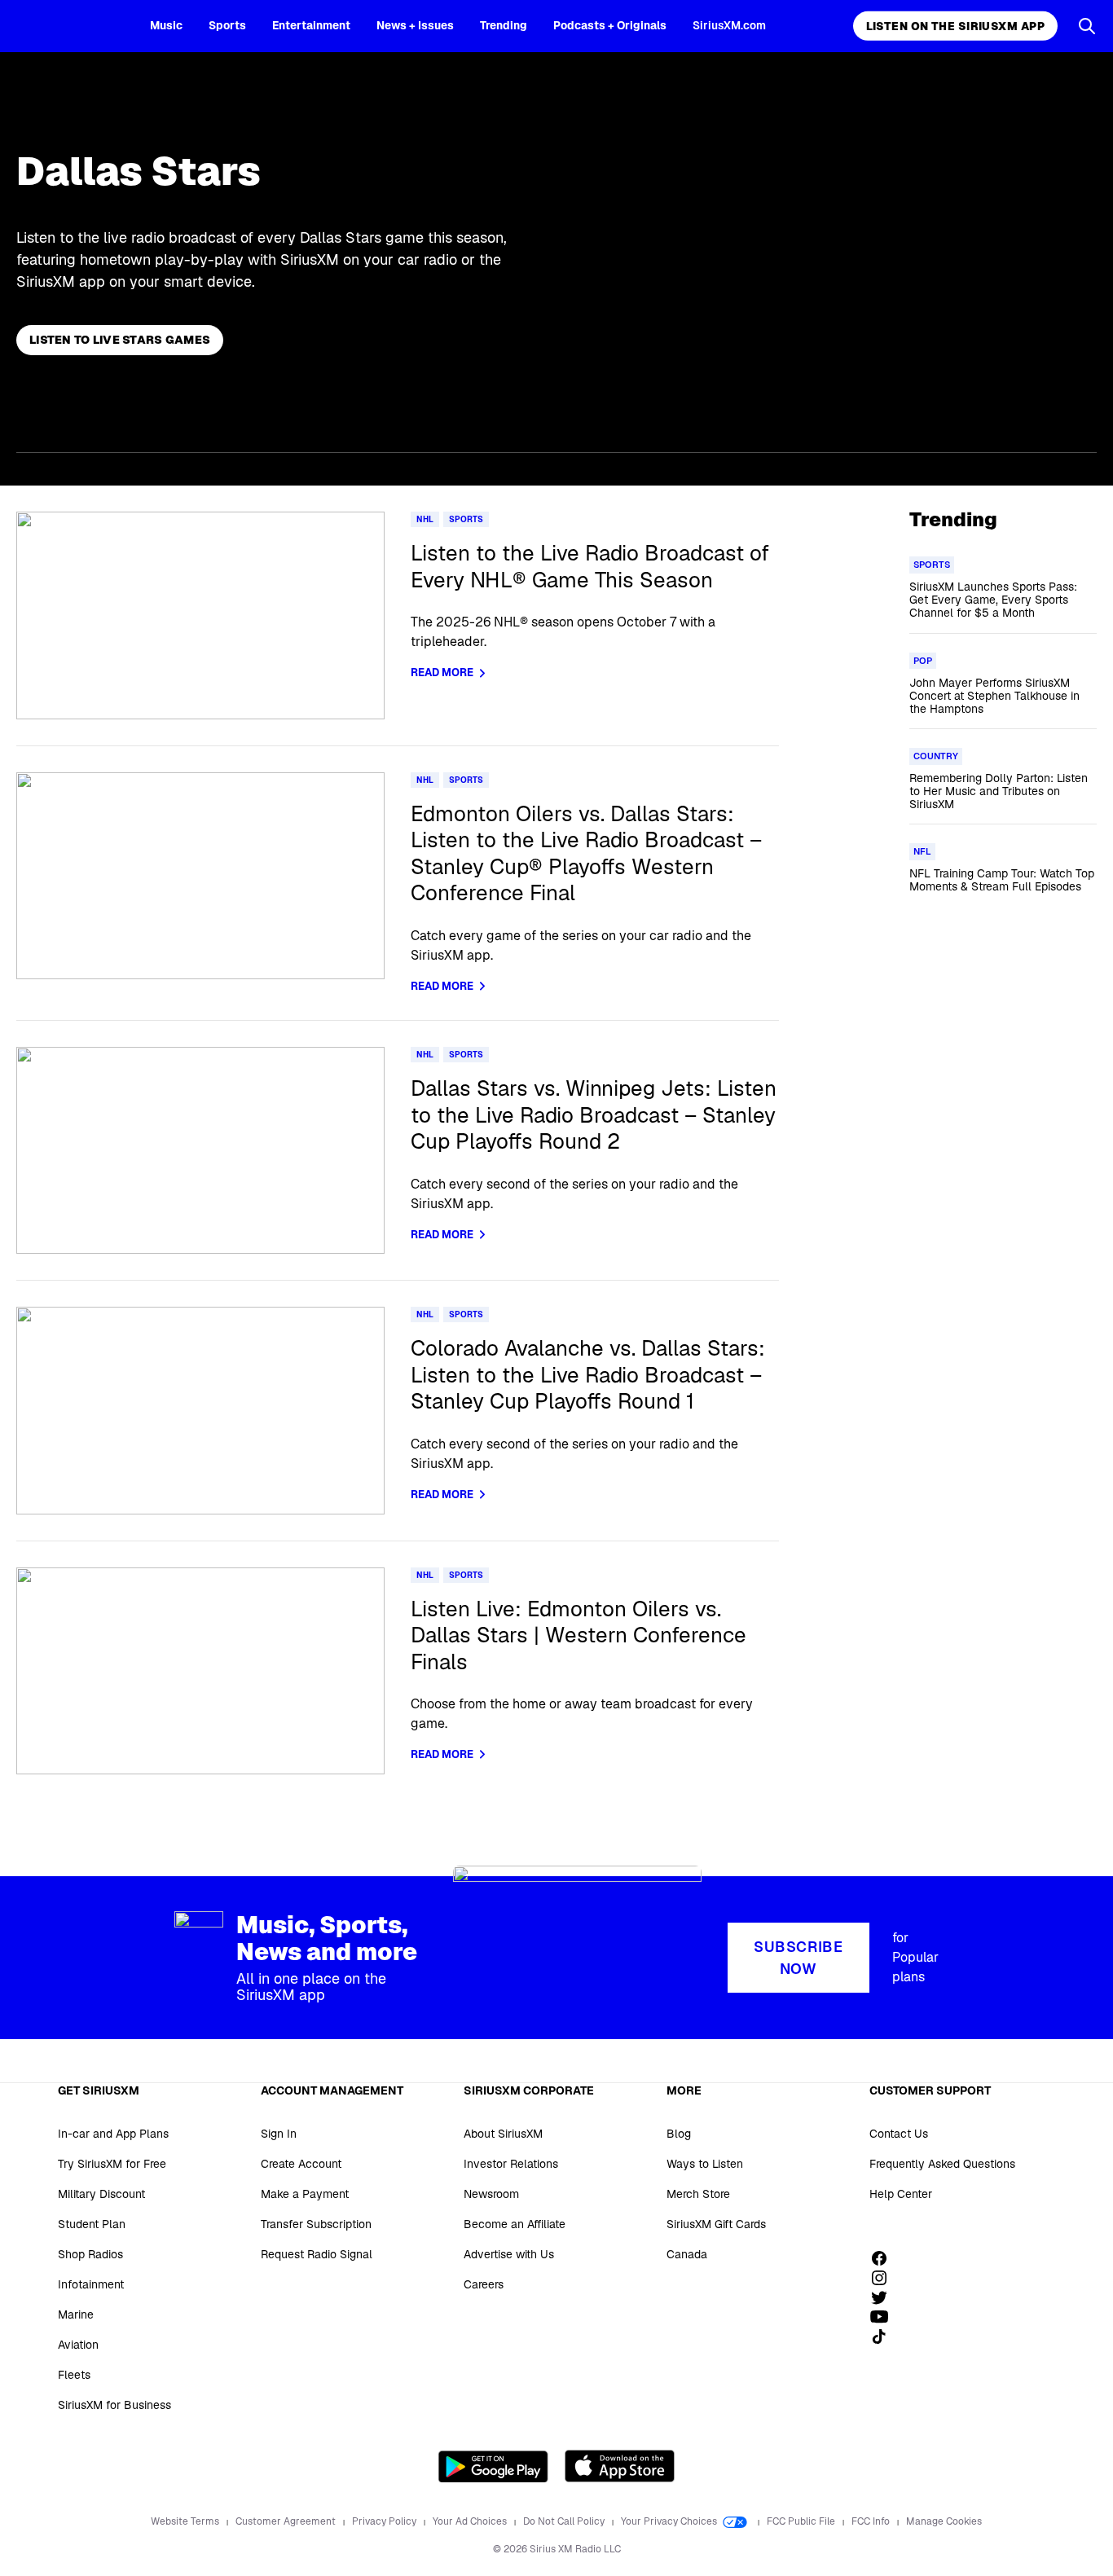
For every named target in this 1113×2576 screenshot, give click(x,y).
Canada (687, 2254)
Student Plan (92, 2224)
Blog (679, 2134)
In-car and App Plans (113, 2134)
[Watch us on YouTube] (885, 2317)
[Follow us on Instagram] (885, 2278)
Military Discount (101, 2194)
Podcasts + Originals (610, 25)
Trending (504, 25)
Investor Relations (511, 2164)
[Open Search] (1087, 26)
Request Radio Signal (317, 2254)
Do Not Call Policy (565, 2521)
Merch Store (698, 2194)
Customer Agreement (287, 2521)
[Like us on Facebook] (885, 2258)
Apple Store (620, 2466)
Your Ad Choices (471, 2521)
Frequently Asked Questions (942, 2164)
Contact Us (899, 2134)
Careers (484, 2284)
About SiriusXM (503, 2134)
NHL (425, 519)
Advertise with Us (509, 2254)
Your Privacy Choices (670, 2521)
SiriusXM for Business (114, 2405)
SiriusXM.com (729, 25)
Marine (76, 2314)
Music (166, 25)
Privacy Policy (385, 2521)
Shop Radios (90, 2254)
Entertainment (311, 25)
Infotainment (91, 2284)
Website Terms (186, 2521)
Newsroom (491, 2194)
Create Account (301, 2164)
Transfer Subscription (316, 2224)
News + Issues (415, 25)
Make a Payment (305, 2194)
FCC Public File (802, 2521)
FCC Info (872, 2521)
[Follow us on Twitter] (885, 2297)
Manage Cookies (944, 2521)
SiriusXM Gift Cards (716, 2224)
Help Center (901, 2194)
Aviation (78, 2345)
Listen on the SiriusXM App (955, 26)
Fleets (74, 2375)
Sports (227, 25)
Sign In (279, 2134)
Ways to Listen (705, 2164)
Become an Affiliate (515, 2224)
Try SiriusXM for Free (112, 2164)
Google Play (493, 2466)
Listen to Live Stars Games (120, 340)
